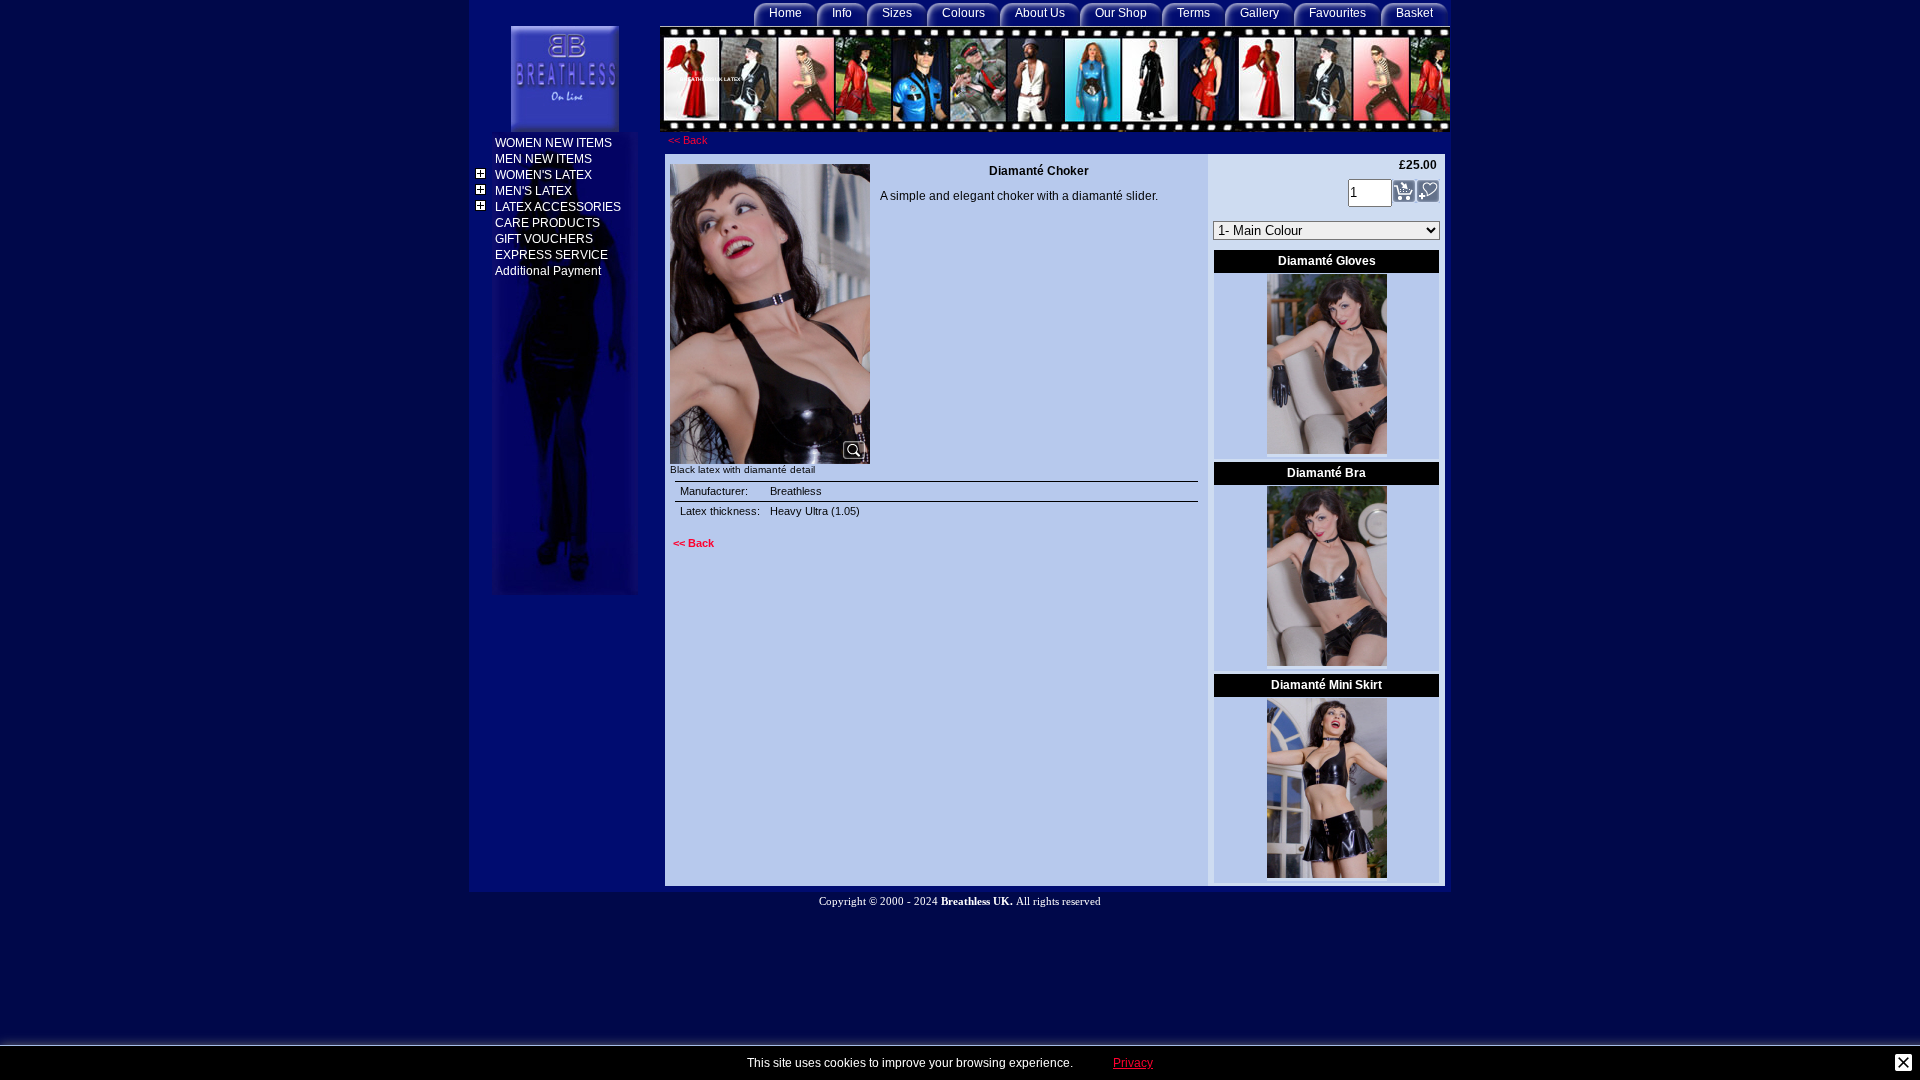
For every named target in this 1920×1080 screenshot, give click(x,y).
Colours (963, 13)
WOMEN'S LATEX (545, 175)
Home (785, 13)
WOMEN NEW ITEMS (555, 143)
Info (842, 13)
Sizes (897, 13)
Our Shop (1121, 13)
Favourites (1337, 13)
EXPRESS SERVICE (553, 255)
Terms (1193, 13)
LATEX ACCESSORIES (559, 207)
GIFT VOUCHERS (545, 239)
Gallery (1259, 13)
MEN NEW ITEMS (545, 159)
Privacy (1133, 1063)
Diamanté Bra (1326, 473)
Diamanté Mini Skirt (1326, 685)
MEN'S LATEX (535, 191)
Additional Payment (549, 271)
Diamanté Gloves (1327, 261)
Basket (1414, 13)
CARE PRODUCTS (549, 223)
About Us (1040, 13)
